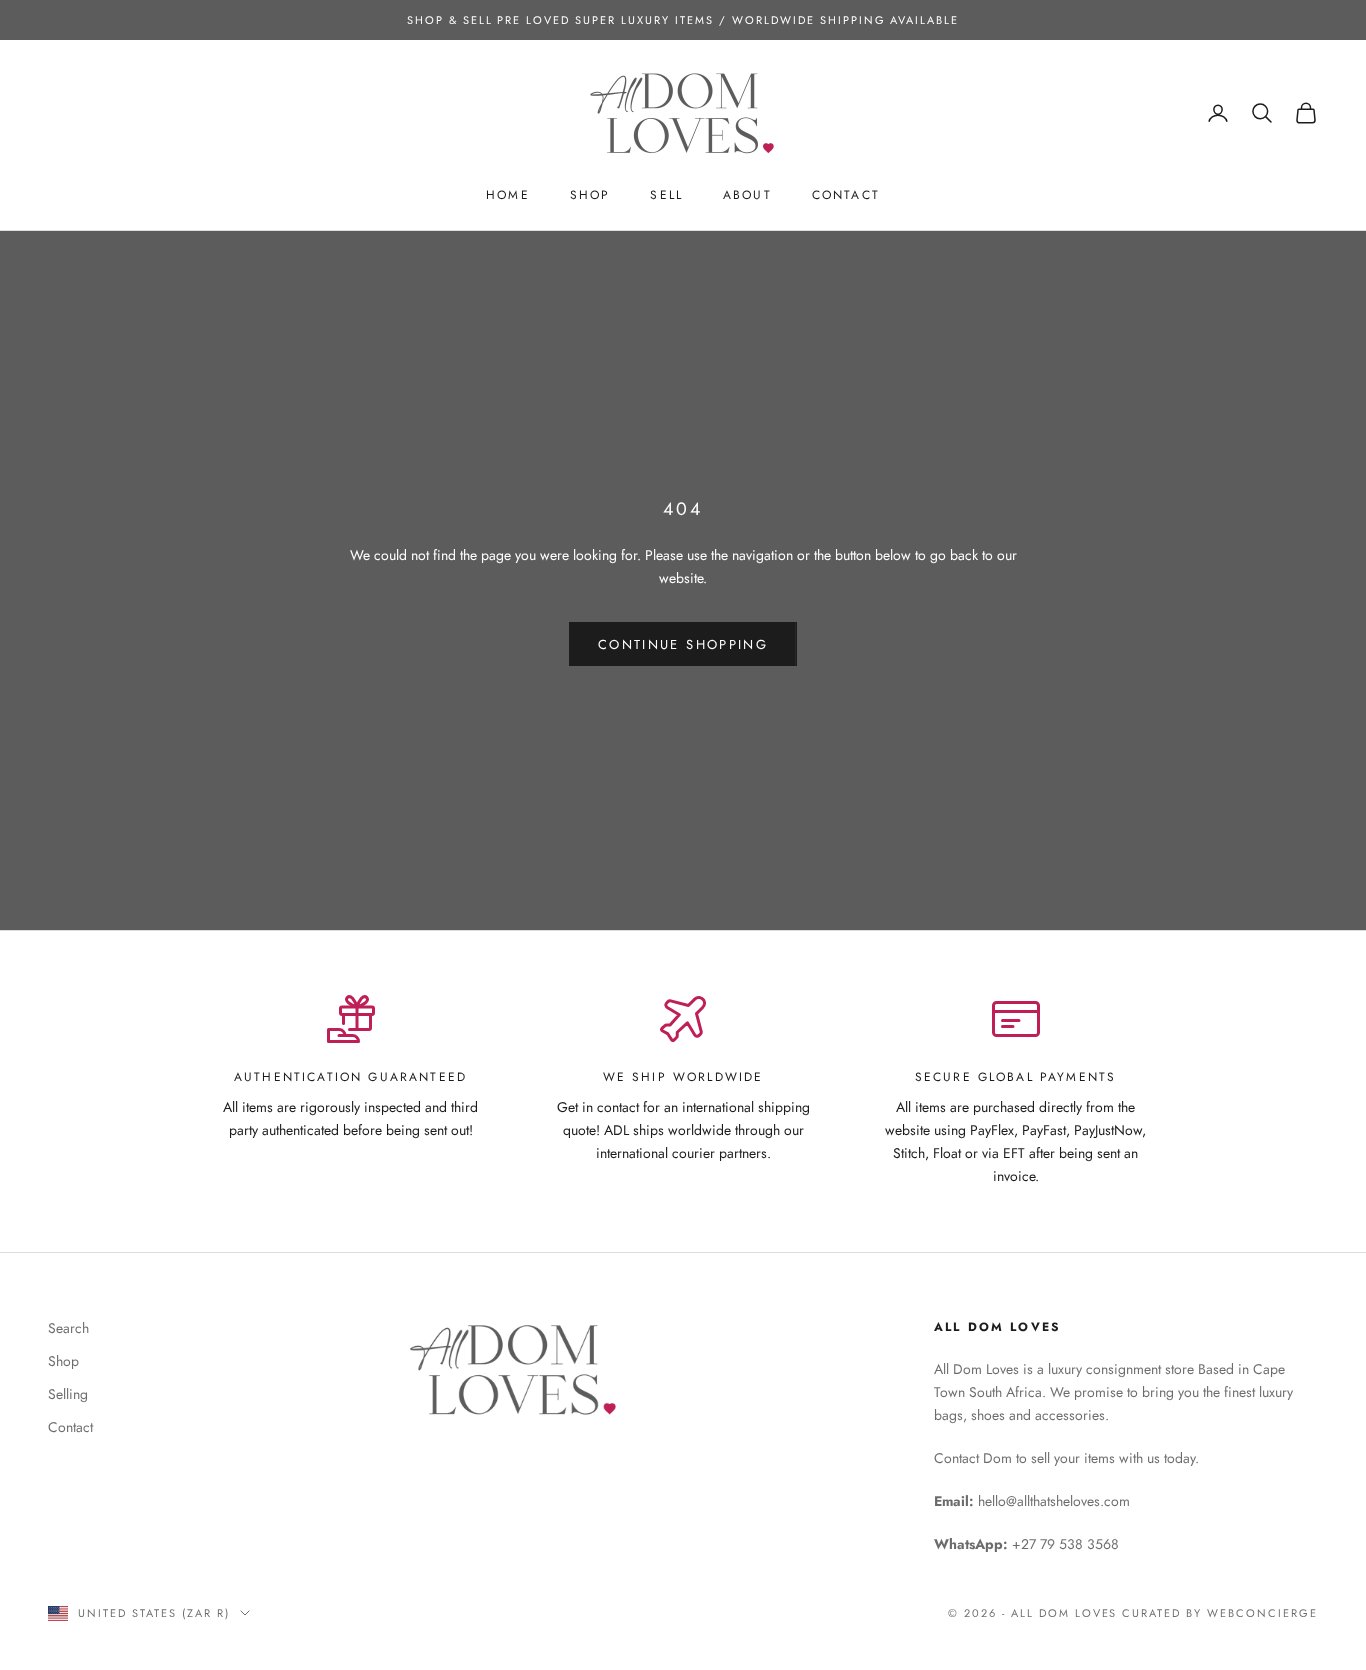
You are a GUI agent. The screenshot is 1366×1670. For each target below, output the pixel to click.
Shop (63, 1361)
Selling (68, 1394)
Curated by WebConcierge (1220, 1613)
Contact (70, 1427)
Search (68, 1328)
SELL (666, 195)
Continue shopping (683, 644)
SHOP (590, 195)
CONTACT (846, 195)
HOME (508, 195)
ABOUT (747, 195)
